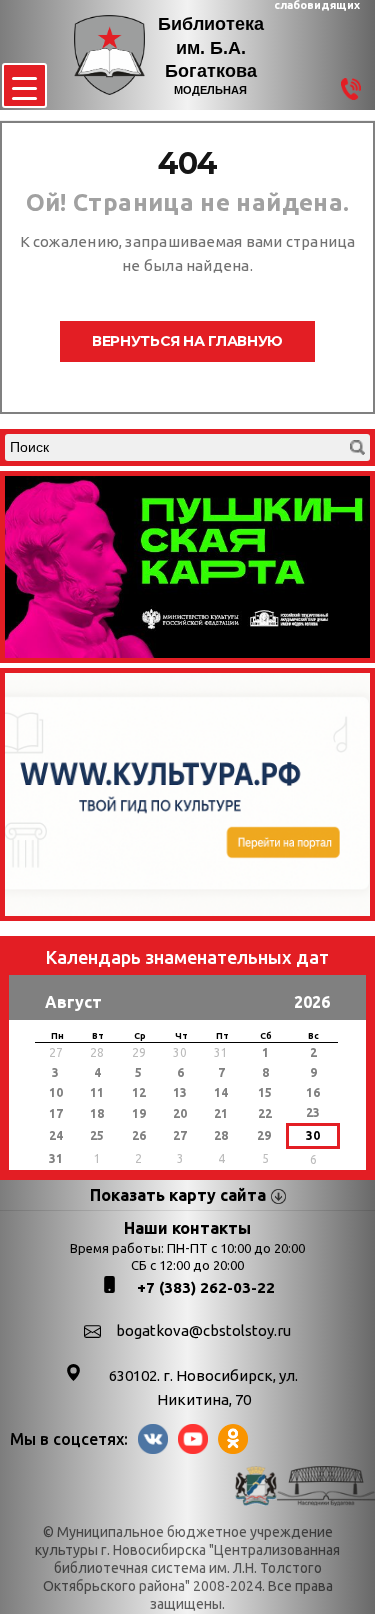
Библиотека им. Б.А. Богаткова (211, 47)
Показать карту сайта (178, 1195)
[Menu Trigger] (24, 85)
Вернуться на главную (187, 341)
